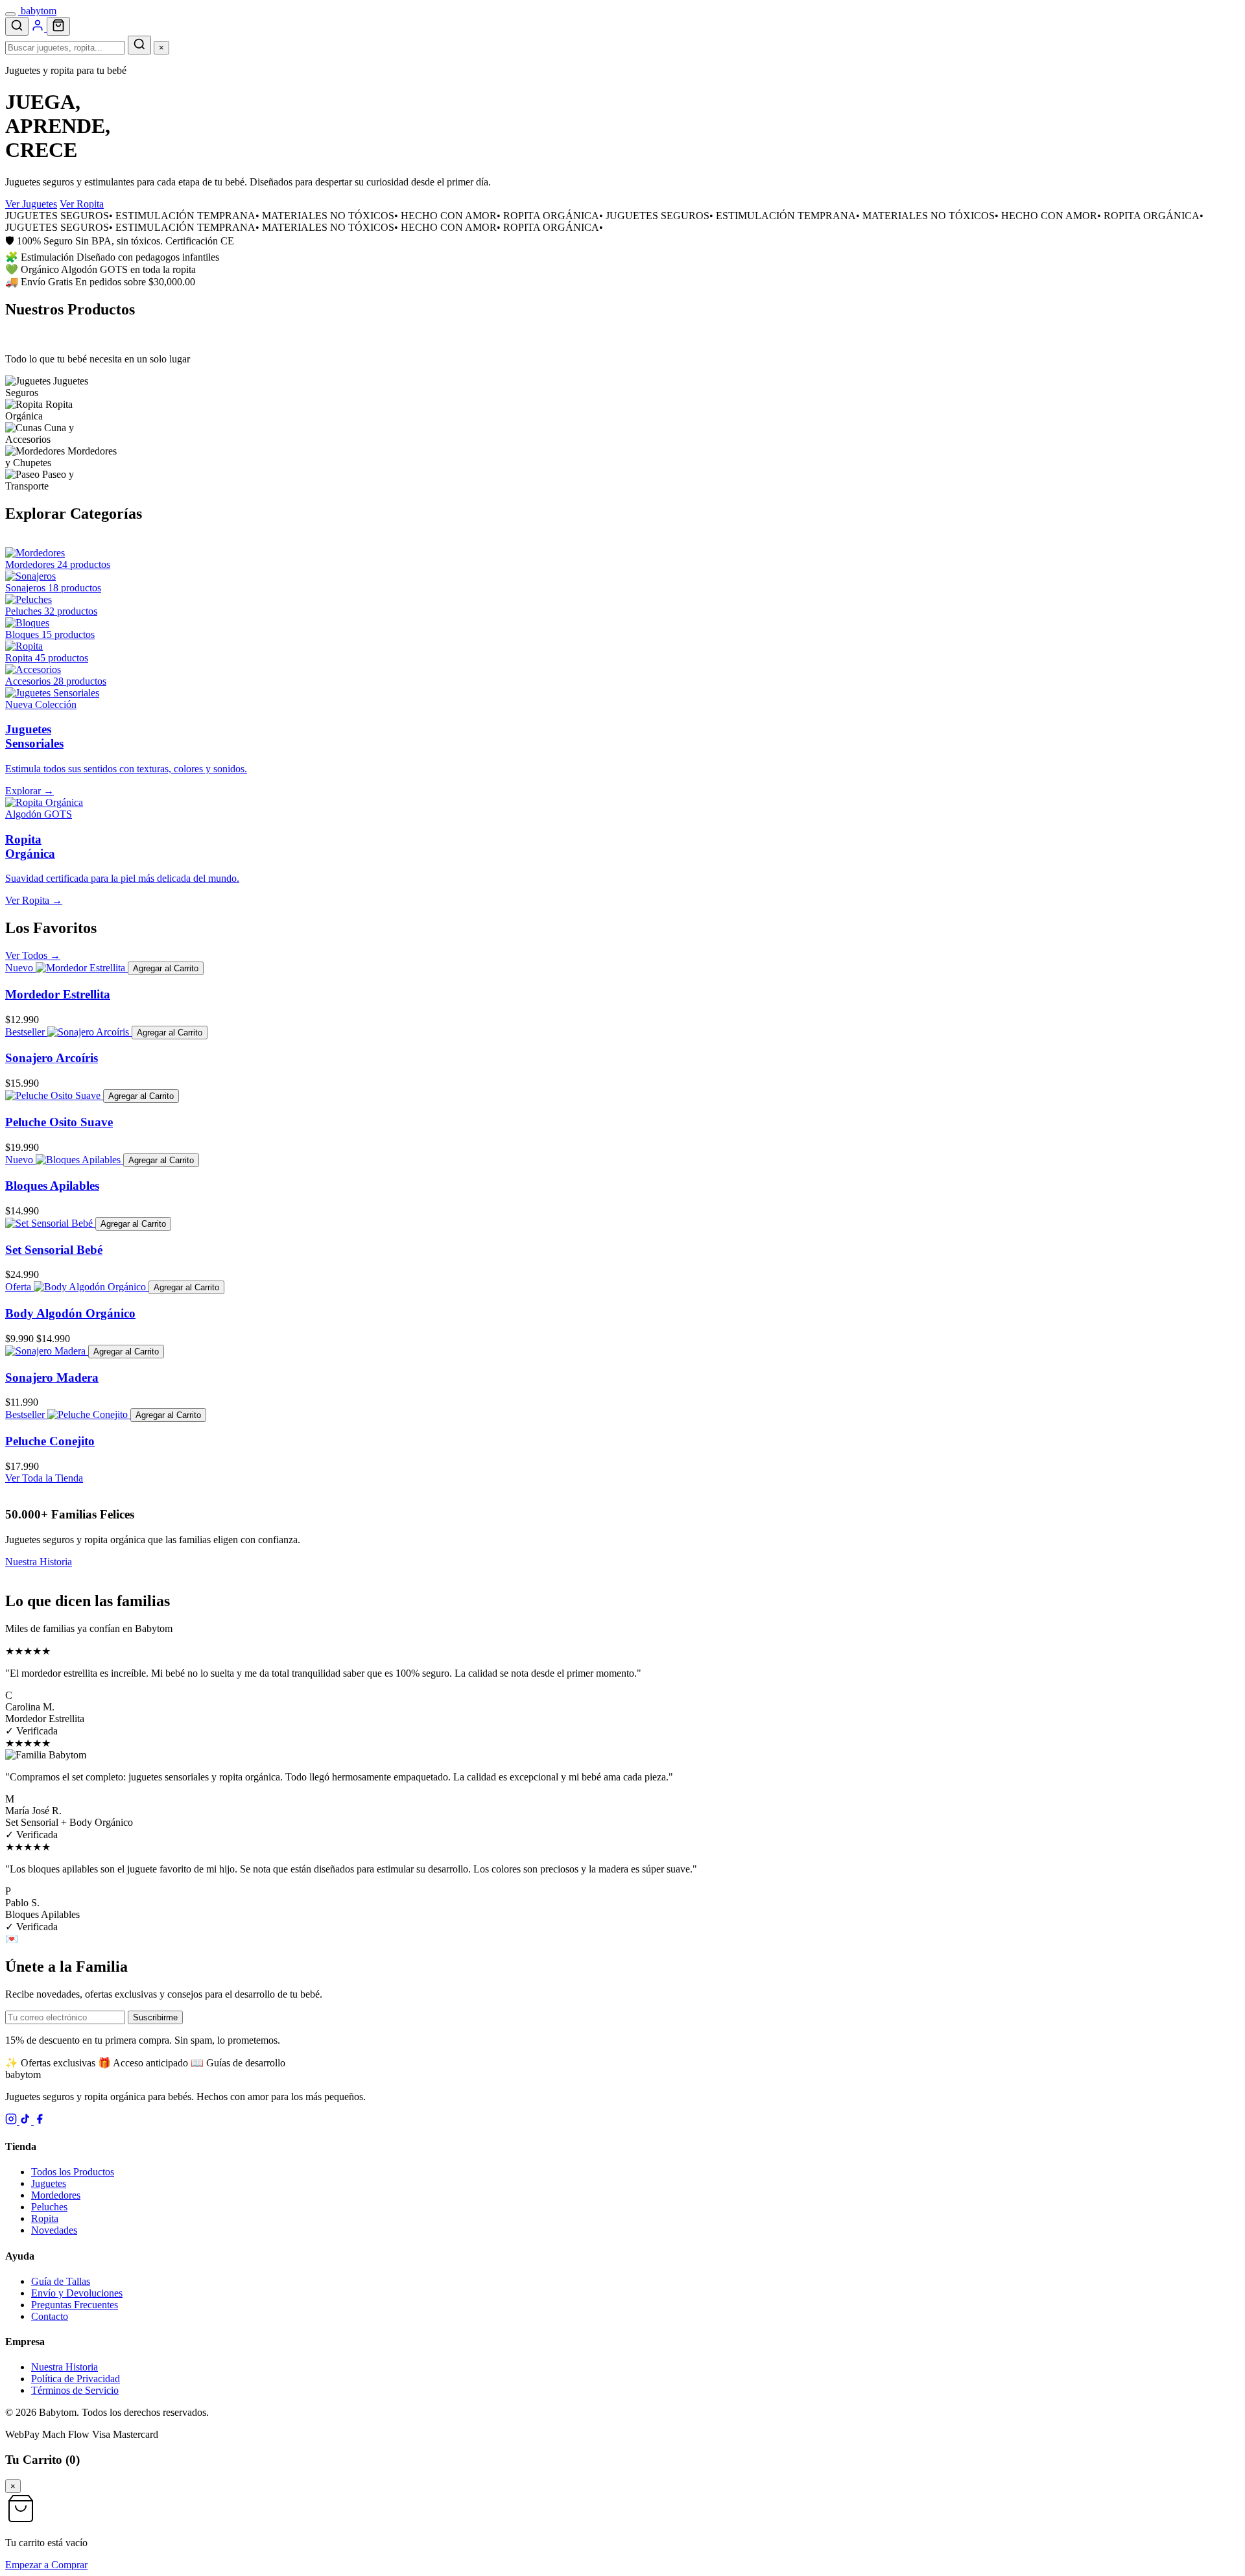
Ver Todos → (33, 955)
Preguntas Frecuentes (75, 2305)
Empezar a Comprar (46, 2565)
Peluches (49, 2207)
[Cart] (58, 26)
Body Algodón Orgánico (70, 1313)
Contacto (50, 2316)
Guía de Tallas (61, 2281)
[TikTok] (27, 2121)
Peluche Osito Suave (59, 1122)
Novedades (54, 2230)
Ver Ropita (82, 204)
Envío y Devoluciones (77, 2293)
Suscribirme (155, 2017)
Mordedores (56, 2195)
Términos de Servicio (75, 2390)
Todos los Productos (73, 2172)
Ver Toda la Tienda (44, 1478)
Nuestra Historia (39, 1562)
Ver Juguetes (31, 204)
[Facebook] (40, 2121)
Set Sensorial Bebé (54, 1250)
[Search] (17, 26)
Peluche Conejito (50, 1441)
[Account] (39, 28)
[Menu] (10, 14)
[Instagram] (12, 2121)
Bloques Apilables (52, 1186)
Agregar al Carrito (166, 968)
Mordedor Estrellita (58, 994)
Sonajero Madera (52, 1377)
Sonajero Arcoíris (52, 1058)
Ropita (45, 2218)
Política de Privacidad (76, 2379)
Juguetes (49, 2183)
